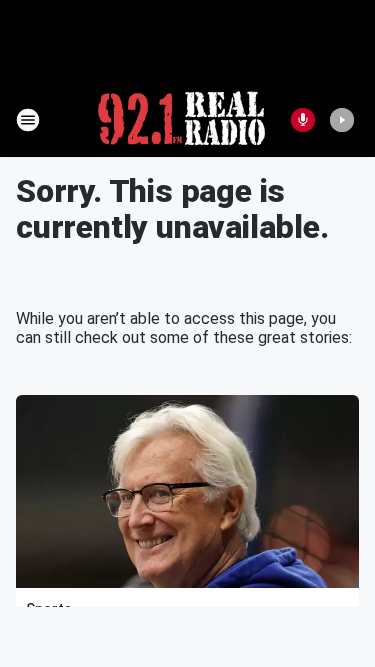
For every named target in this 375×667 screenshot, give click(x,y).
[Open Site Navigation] (28, 120)
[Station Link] (181, 120)
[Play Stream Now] (342, 120)
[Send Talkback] (303, 120)
